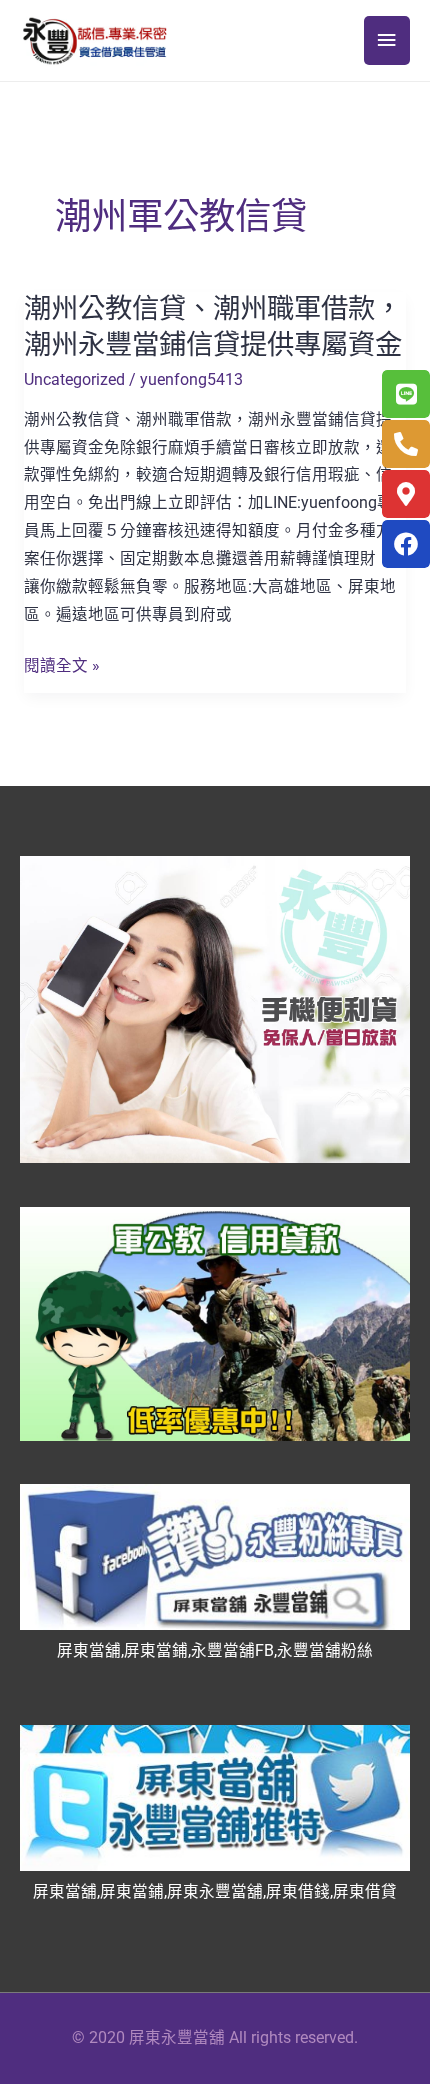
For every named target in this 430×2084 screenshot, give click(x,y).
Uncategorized (74, 380)
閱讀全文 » (62, 667)
